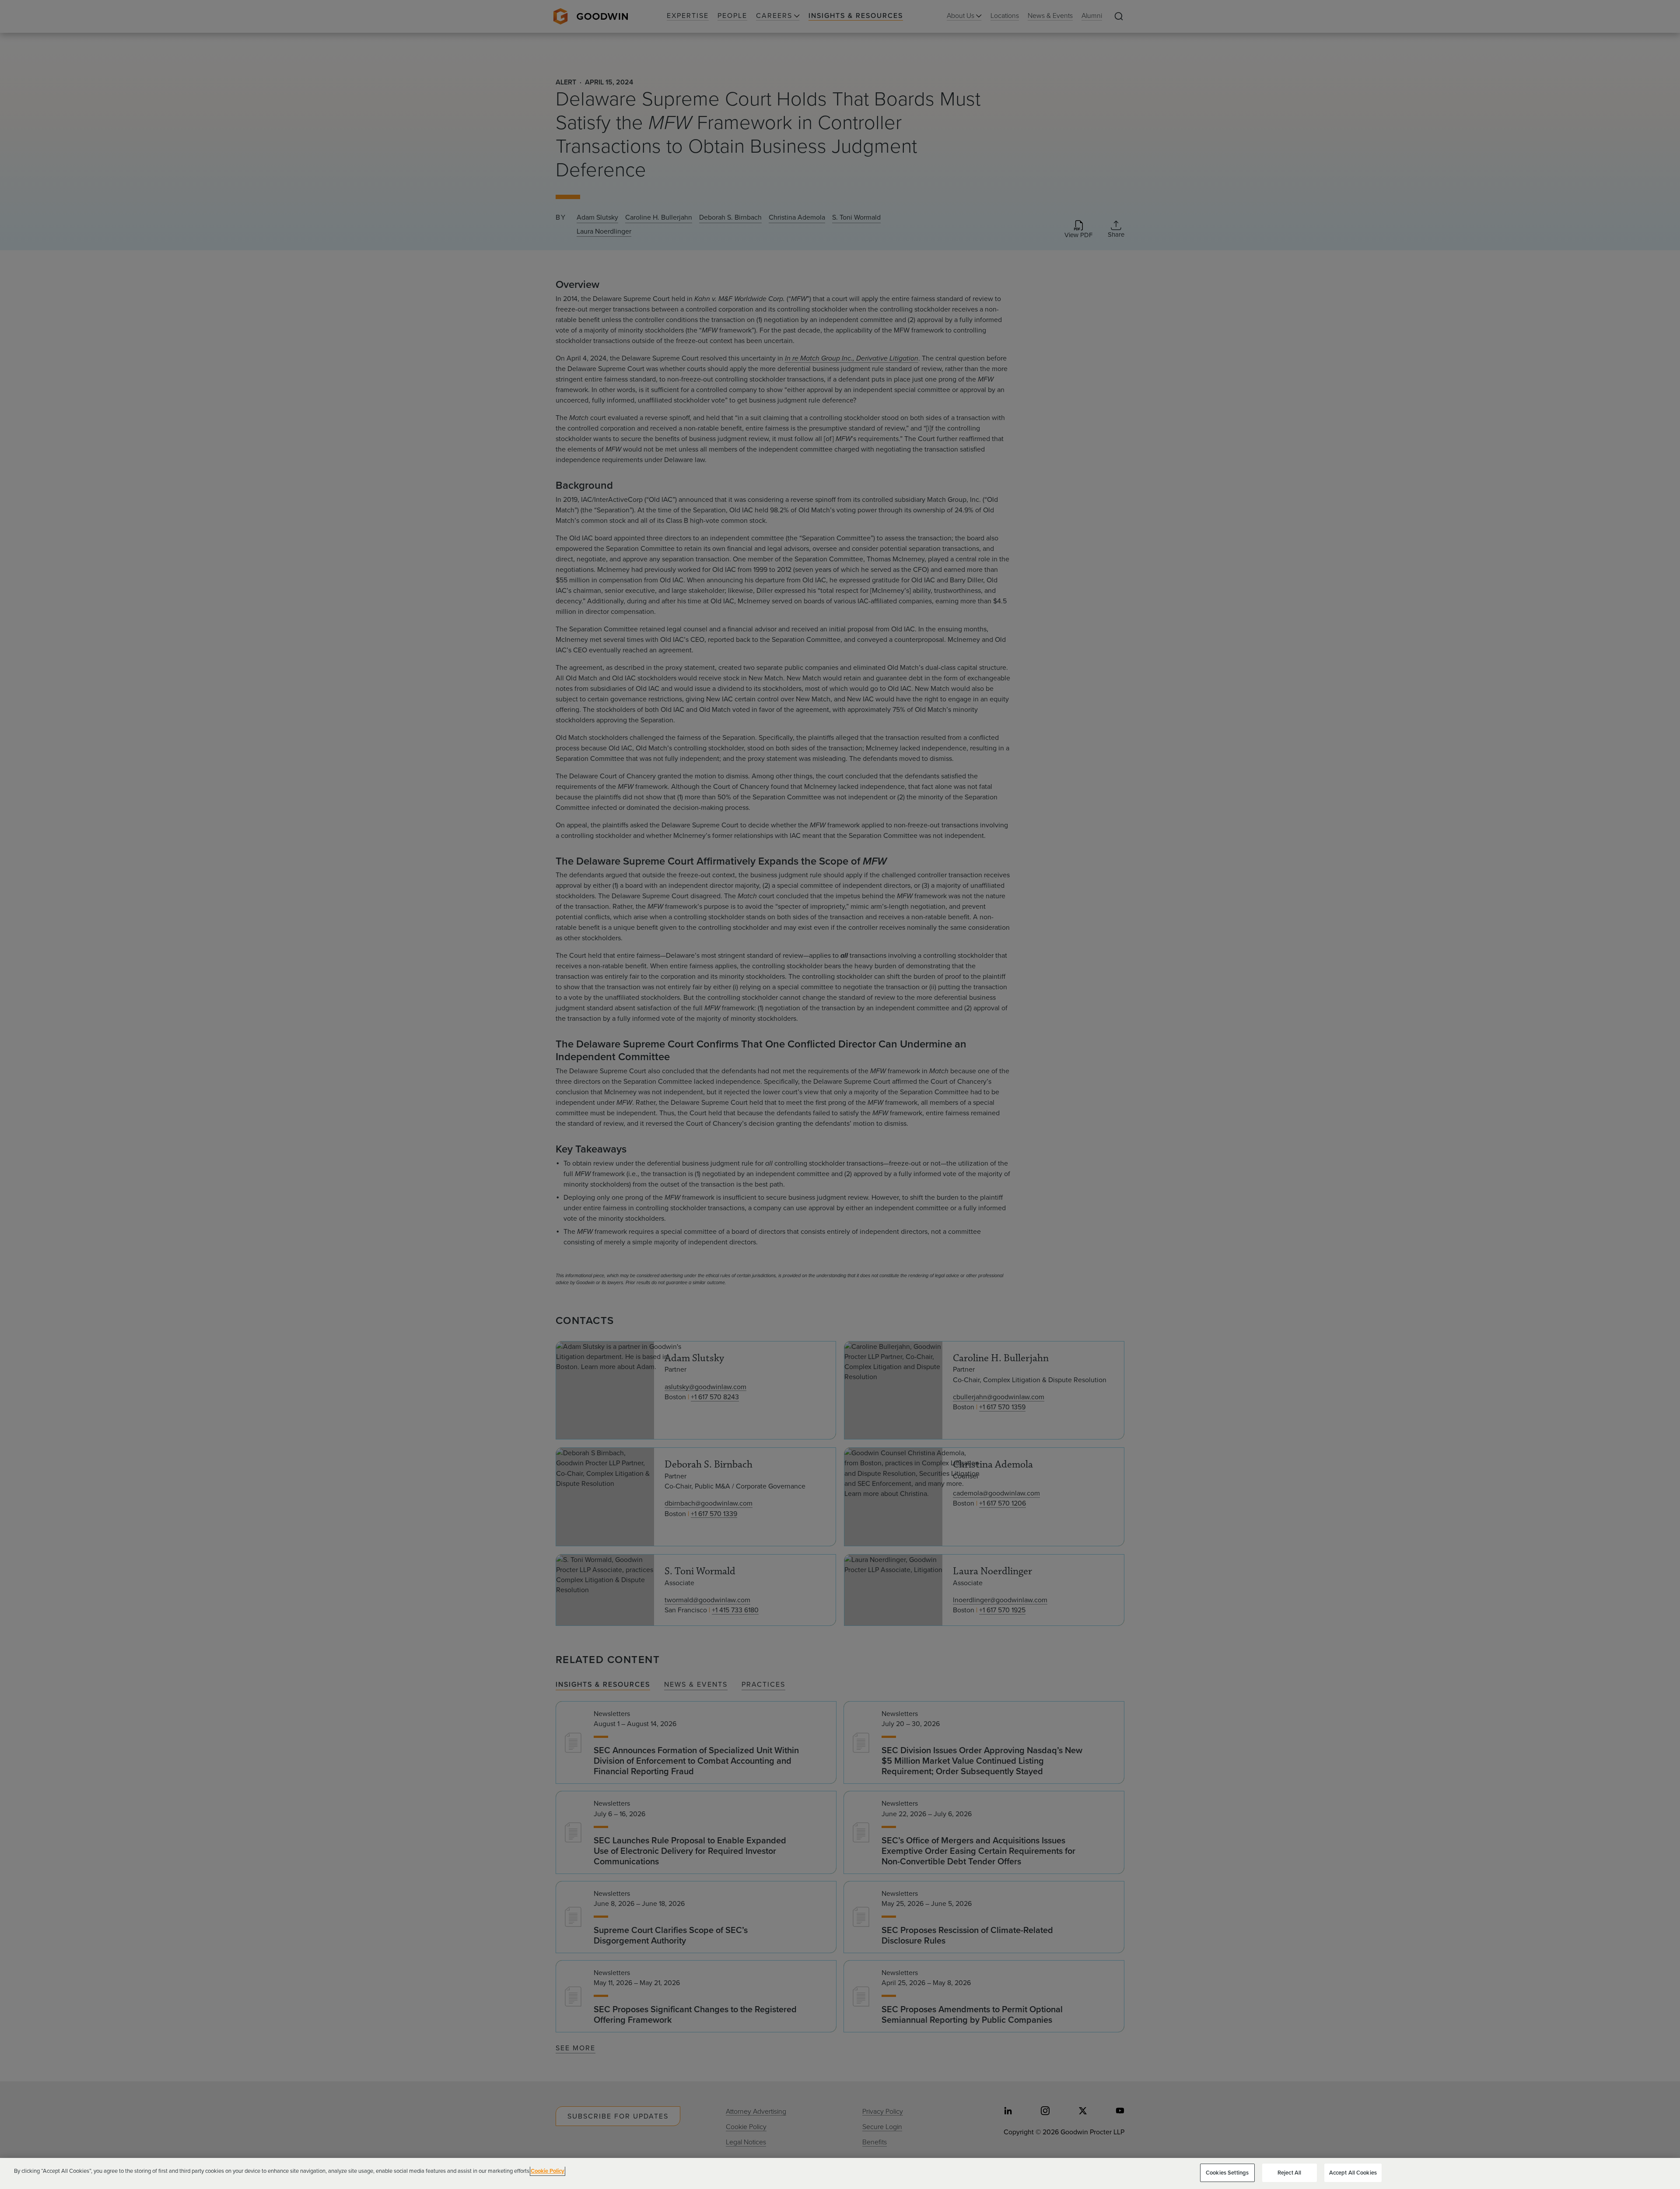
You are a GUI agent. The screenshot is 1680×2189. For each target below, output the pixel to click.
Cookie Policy (548, 2171)
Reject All (1289, 2173)
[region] (840, 2173)
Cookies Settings (1227, 2173)
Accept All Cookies (1353, 2173)
